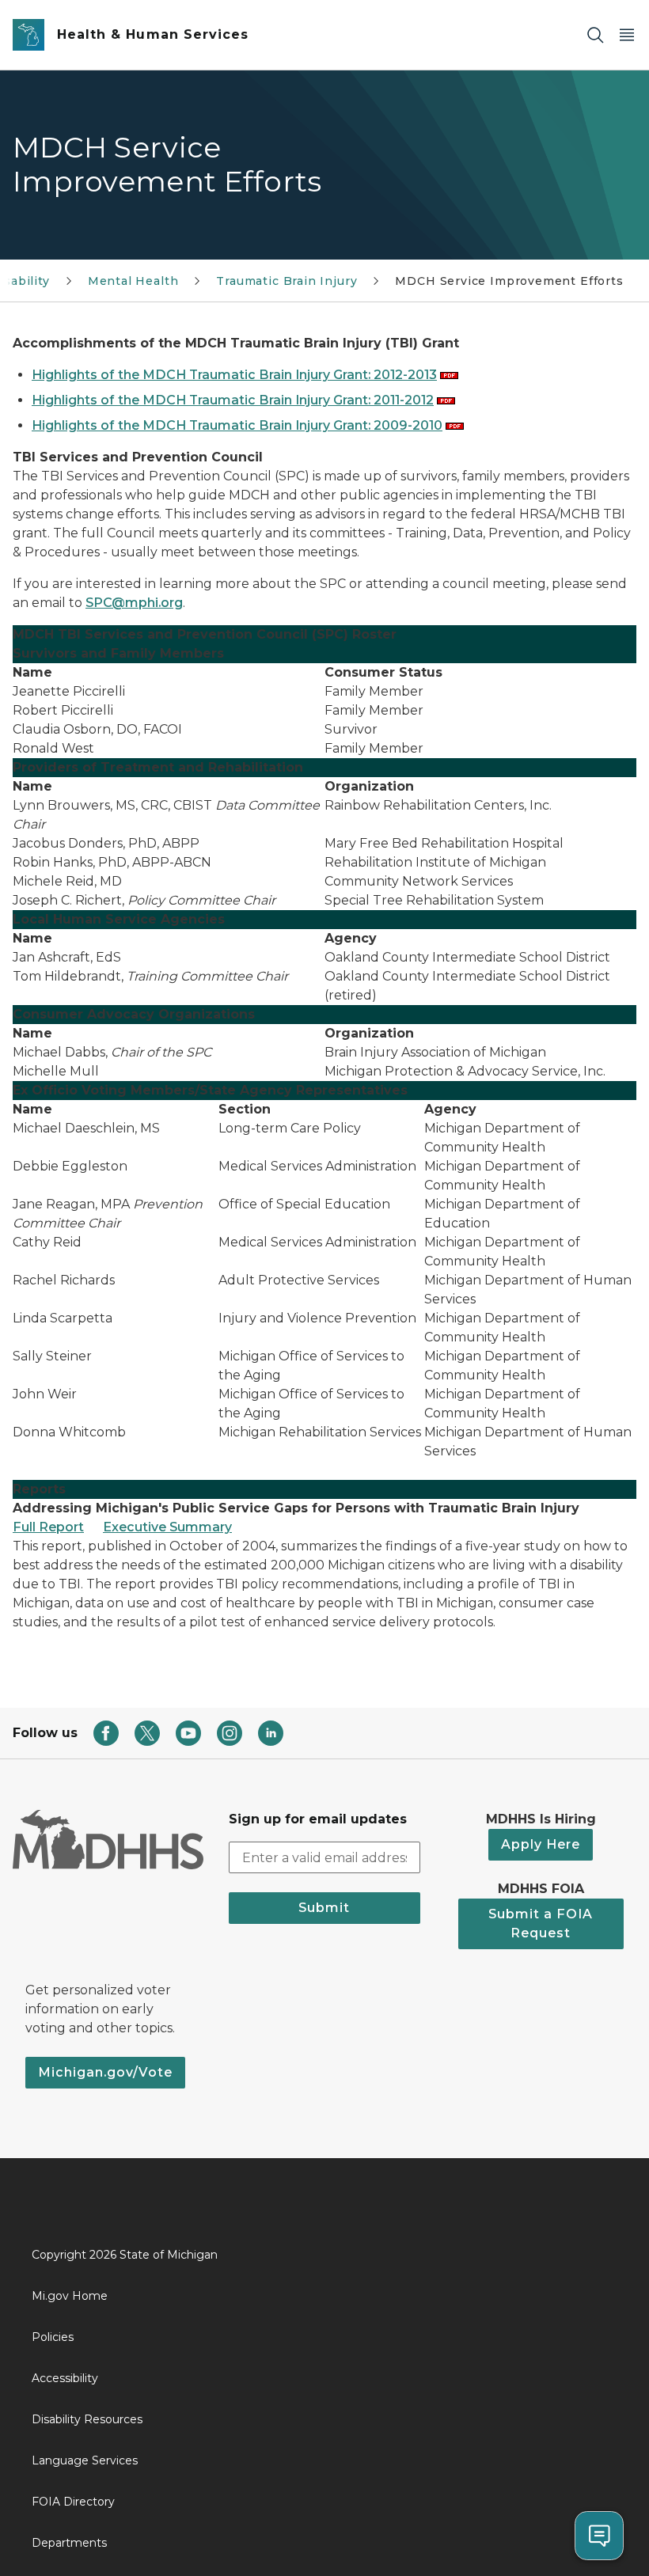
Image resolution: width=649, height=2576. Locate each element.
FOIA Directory (73, 2502)
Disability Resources (87, 2419)
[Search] (595, 35)
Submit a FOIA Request (541, 1923)
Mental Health (133, 281)
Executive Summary (167, 1527)
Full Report (48, 1527)
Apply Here (541, 1844)
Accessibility (65, 2378)
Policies (53, 2337)
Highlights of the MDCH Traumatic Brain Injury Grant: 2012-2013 (234, 375)
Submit (324, 1908)
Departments (69, 2543)
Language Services (85, 2460)
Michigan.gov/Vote (105, 2072)
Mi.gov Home (70, 2296)
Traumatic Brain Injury (287, 281)
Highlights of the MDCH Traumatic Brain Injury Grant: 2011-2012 (233, 400)
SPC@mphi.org (134, 603)
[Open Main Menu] (627, 35)
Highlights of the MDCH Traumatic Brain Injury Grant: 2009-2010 (237, 425)
